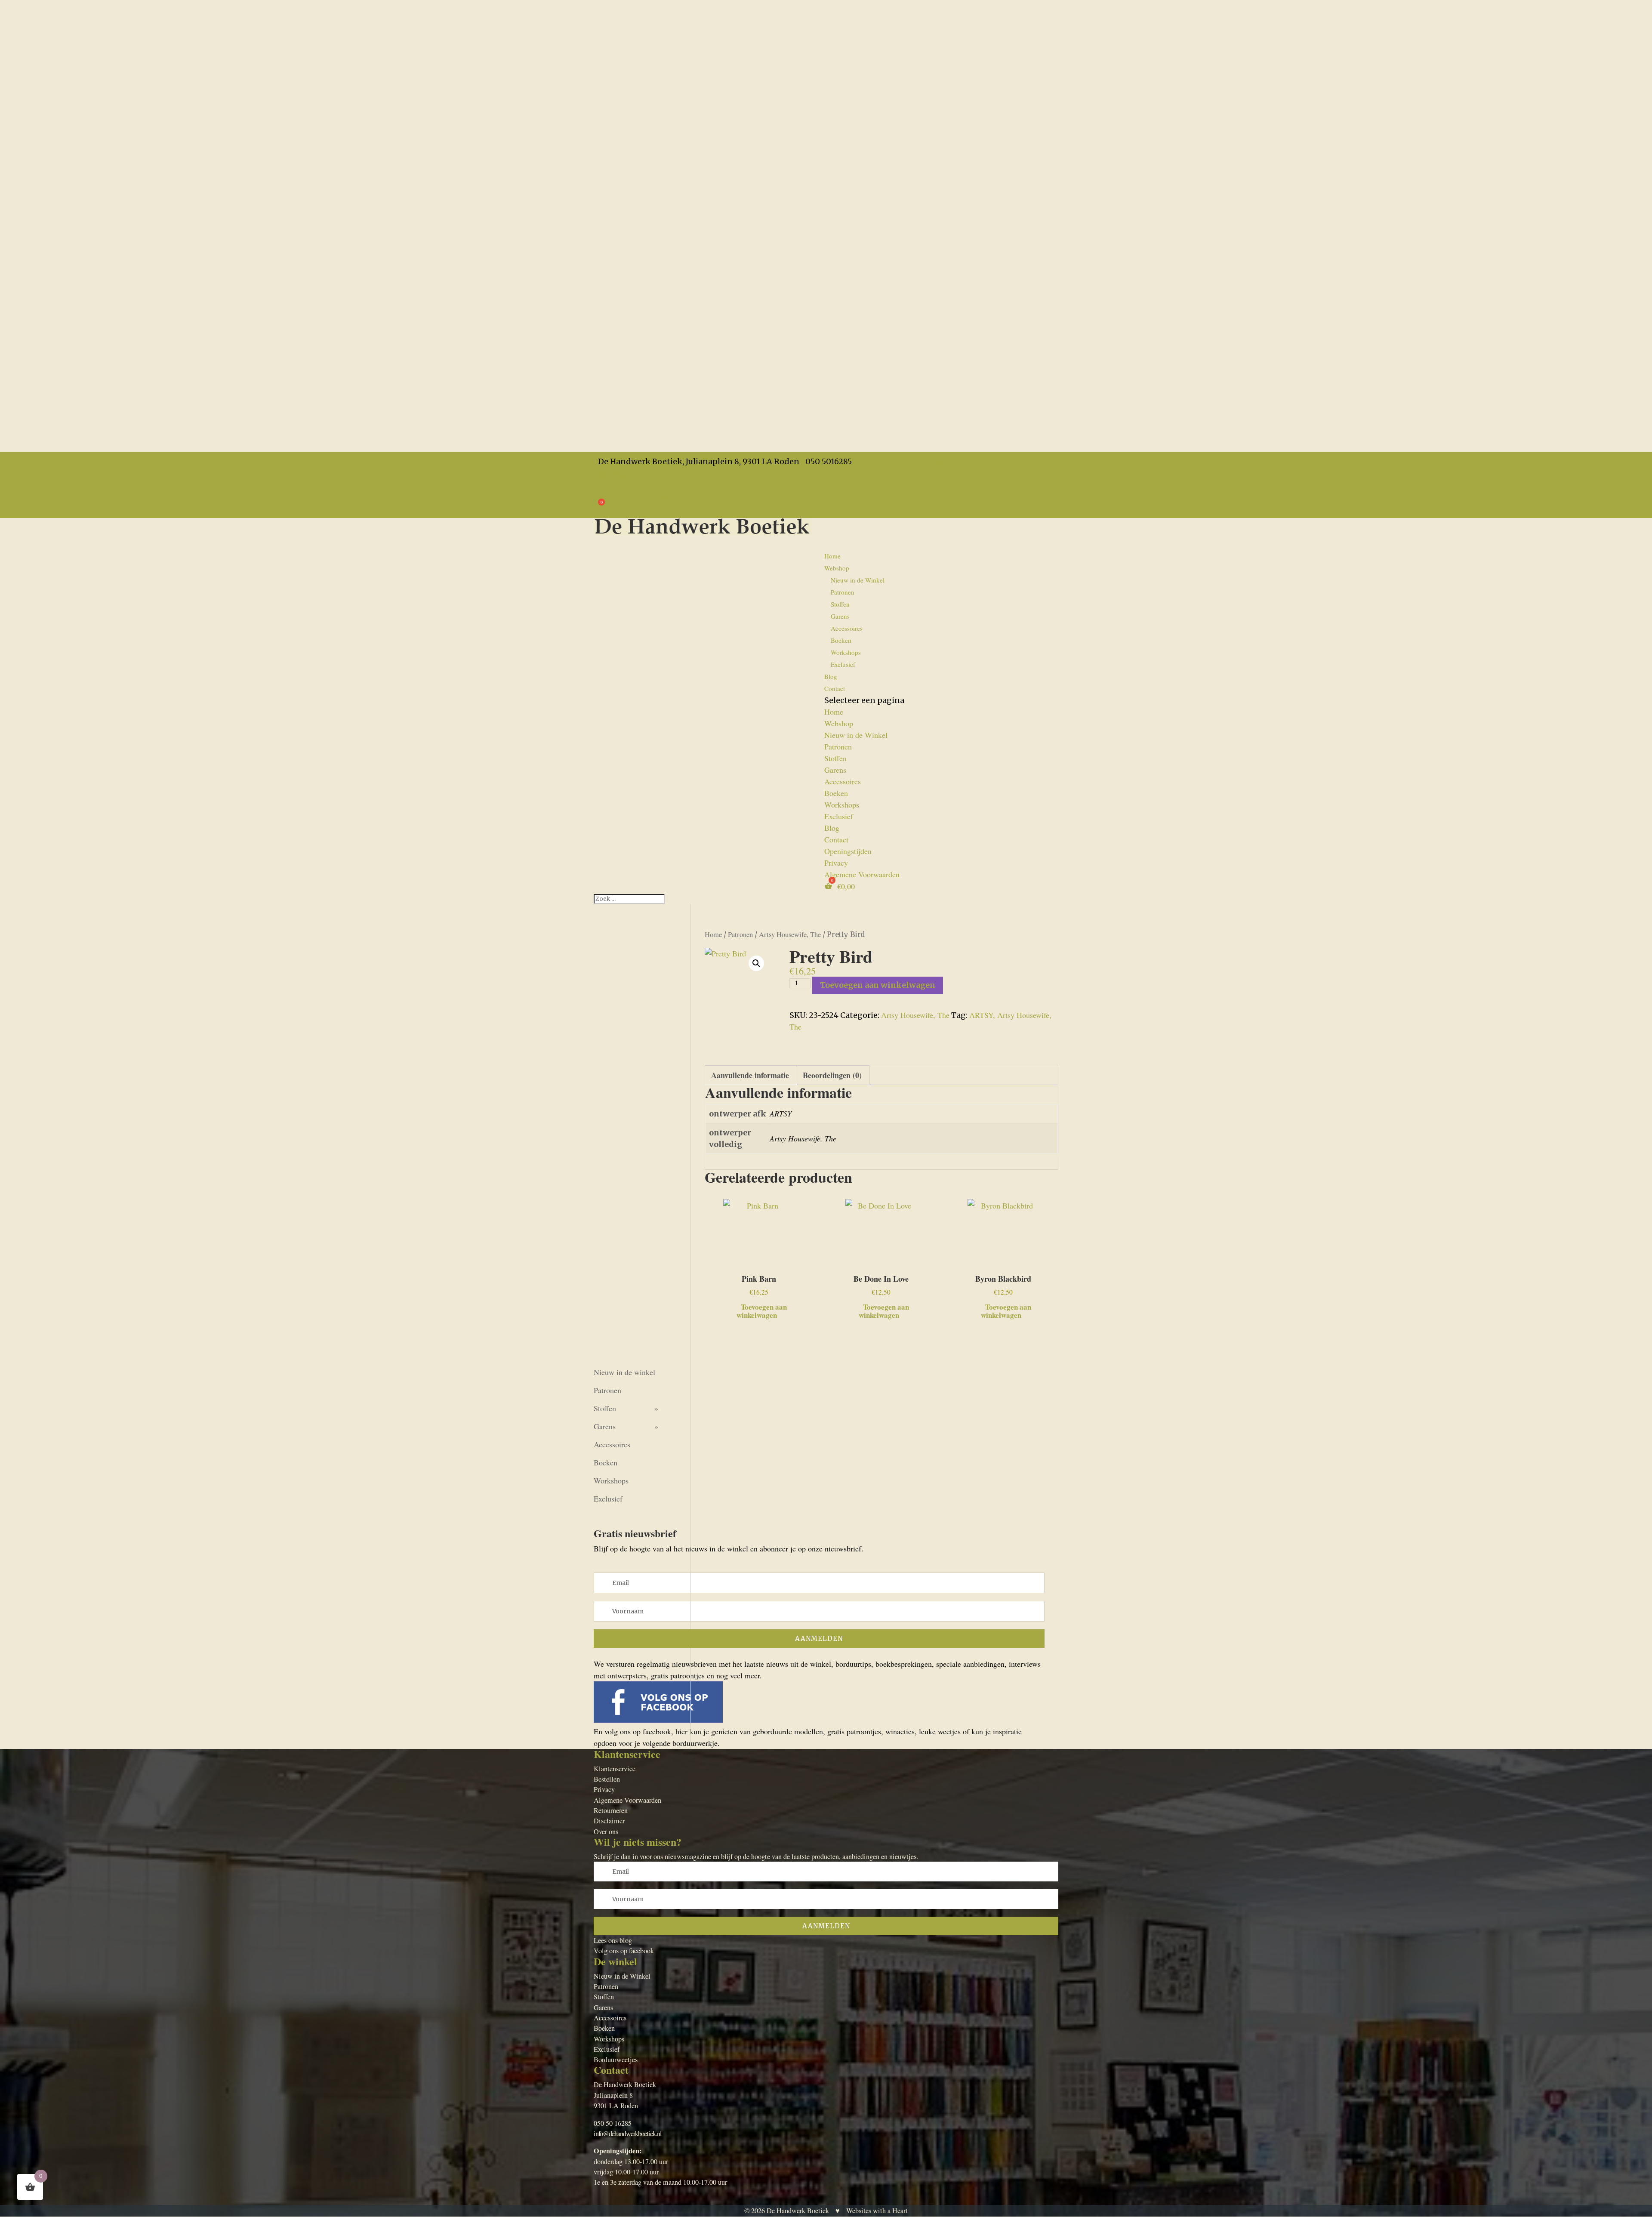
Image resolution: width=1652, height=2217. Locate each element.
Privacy (606, 484)
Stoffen (840, 604)
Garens (840, 616)
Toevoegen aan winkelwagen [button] (762, 1310)
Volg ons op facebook (624, 1951)
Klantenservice (615, 1769)
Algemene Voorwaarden (631, 496)
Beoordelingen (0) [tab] (832, 1075)
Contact (835, 688)
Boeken (841, 640)
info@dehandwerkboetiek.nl (628, 2134)
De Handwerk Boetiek (798, 2211)
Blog (832, 828)
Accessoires (847, 628)
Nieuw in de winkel (624, 1372)
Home (832, 556)
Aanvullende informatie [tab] (750, 1075)
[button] (756, 963)
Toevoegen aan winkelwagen (878, 985)
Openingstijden (617, 473)
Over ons (606, 1832)
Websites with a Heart (877, 2211)
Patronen (843, 592)
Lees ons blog (613, 1940)
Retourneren (611, 1810)
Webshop (839, 723)
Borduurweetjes (616, 2060)
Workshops (846, 652)
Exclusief (843, 664)
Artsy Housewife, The (790, 934)
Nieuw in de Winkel (858, 580)
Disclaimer (609, 1821)
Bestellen (607, 1779)
